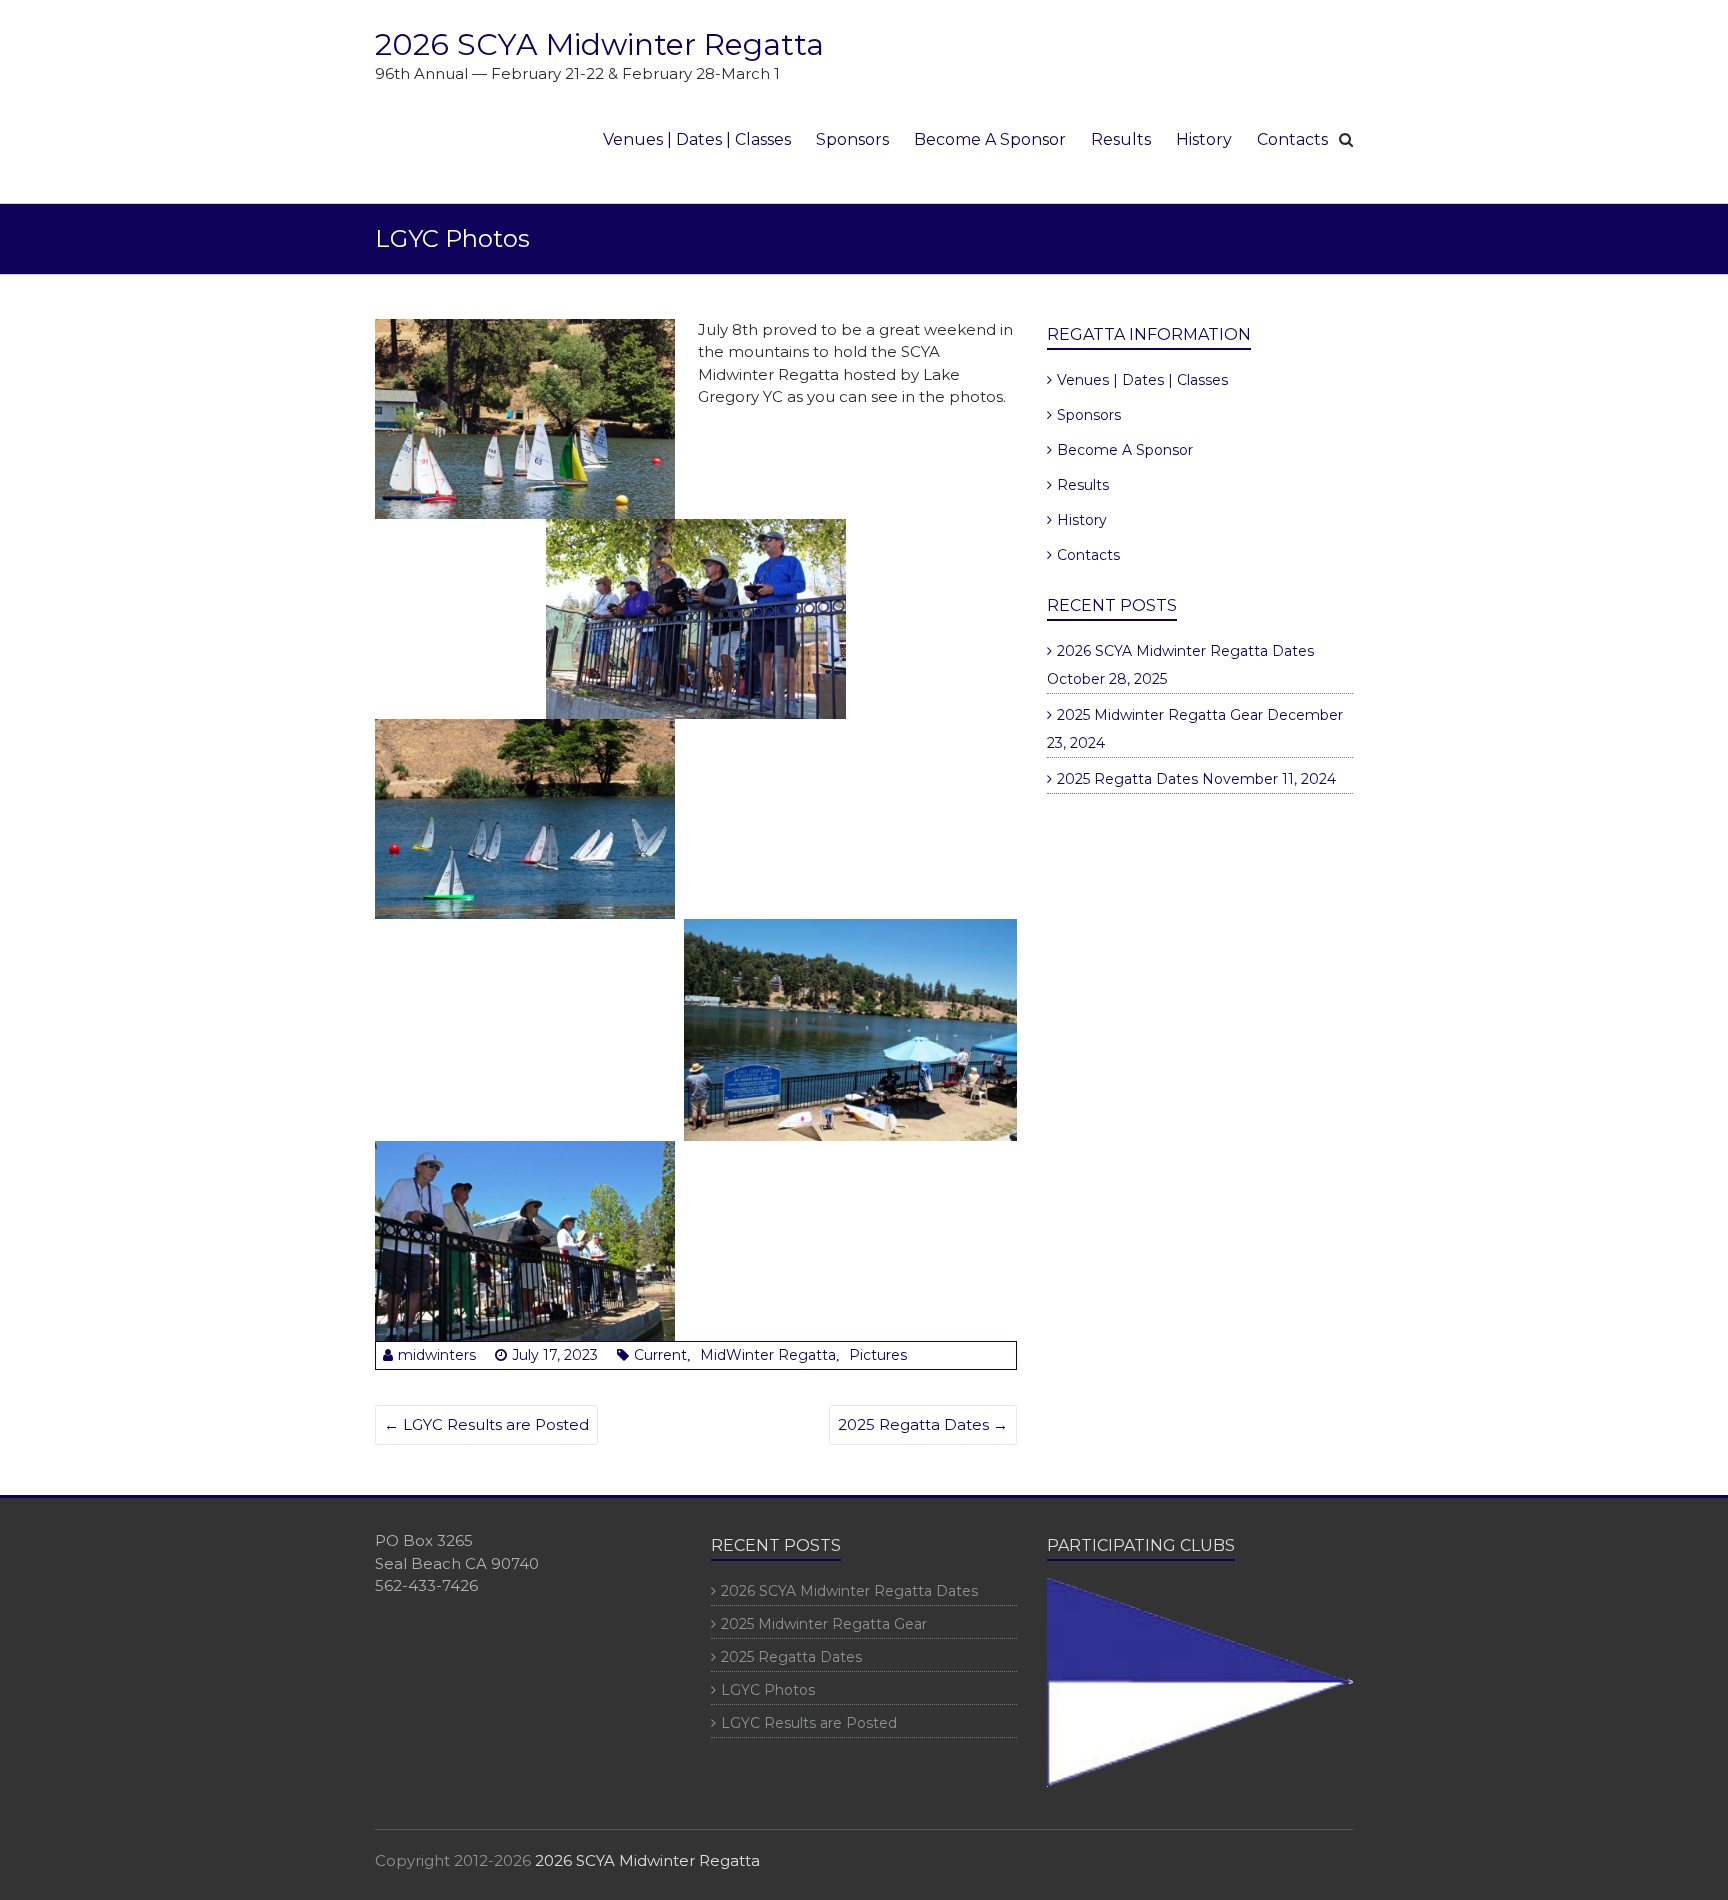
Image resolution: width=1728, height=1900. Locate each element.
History (1204, 139)
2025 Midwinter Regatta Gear (1160, 715)
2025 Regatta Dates (923, 1424)
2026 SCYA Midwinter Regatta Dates (1185, 651)
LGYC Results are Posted (486, 1424)
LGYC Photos (768, 1690)
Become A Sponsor (990, 139)
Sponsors (852, 139)
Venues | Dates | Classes (697, 139)
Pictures (878, 1355)
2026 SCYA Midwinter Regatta (599, 44)
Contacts (1292, 139)
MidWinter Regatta (768, 1355)
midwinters (437, 1355)
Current (660, 1355)
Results (1121, 139)
